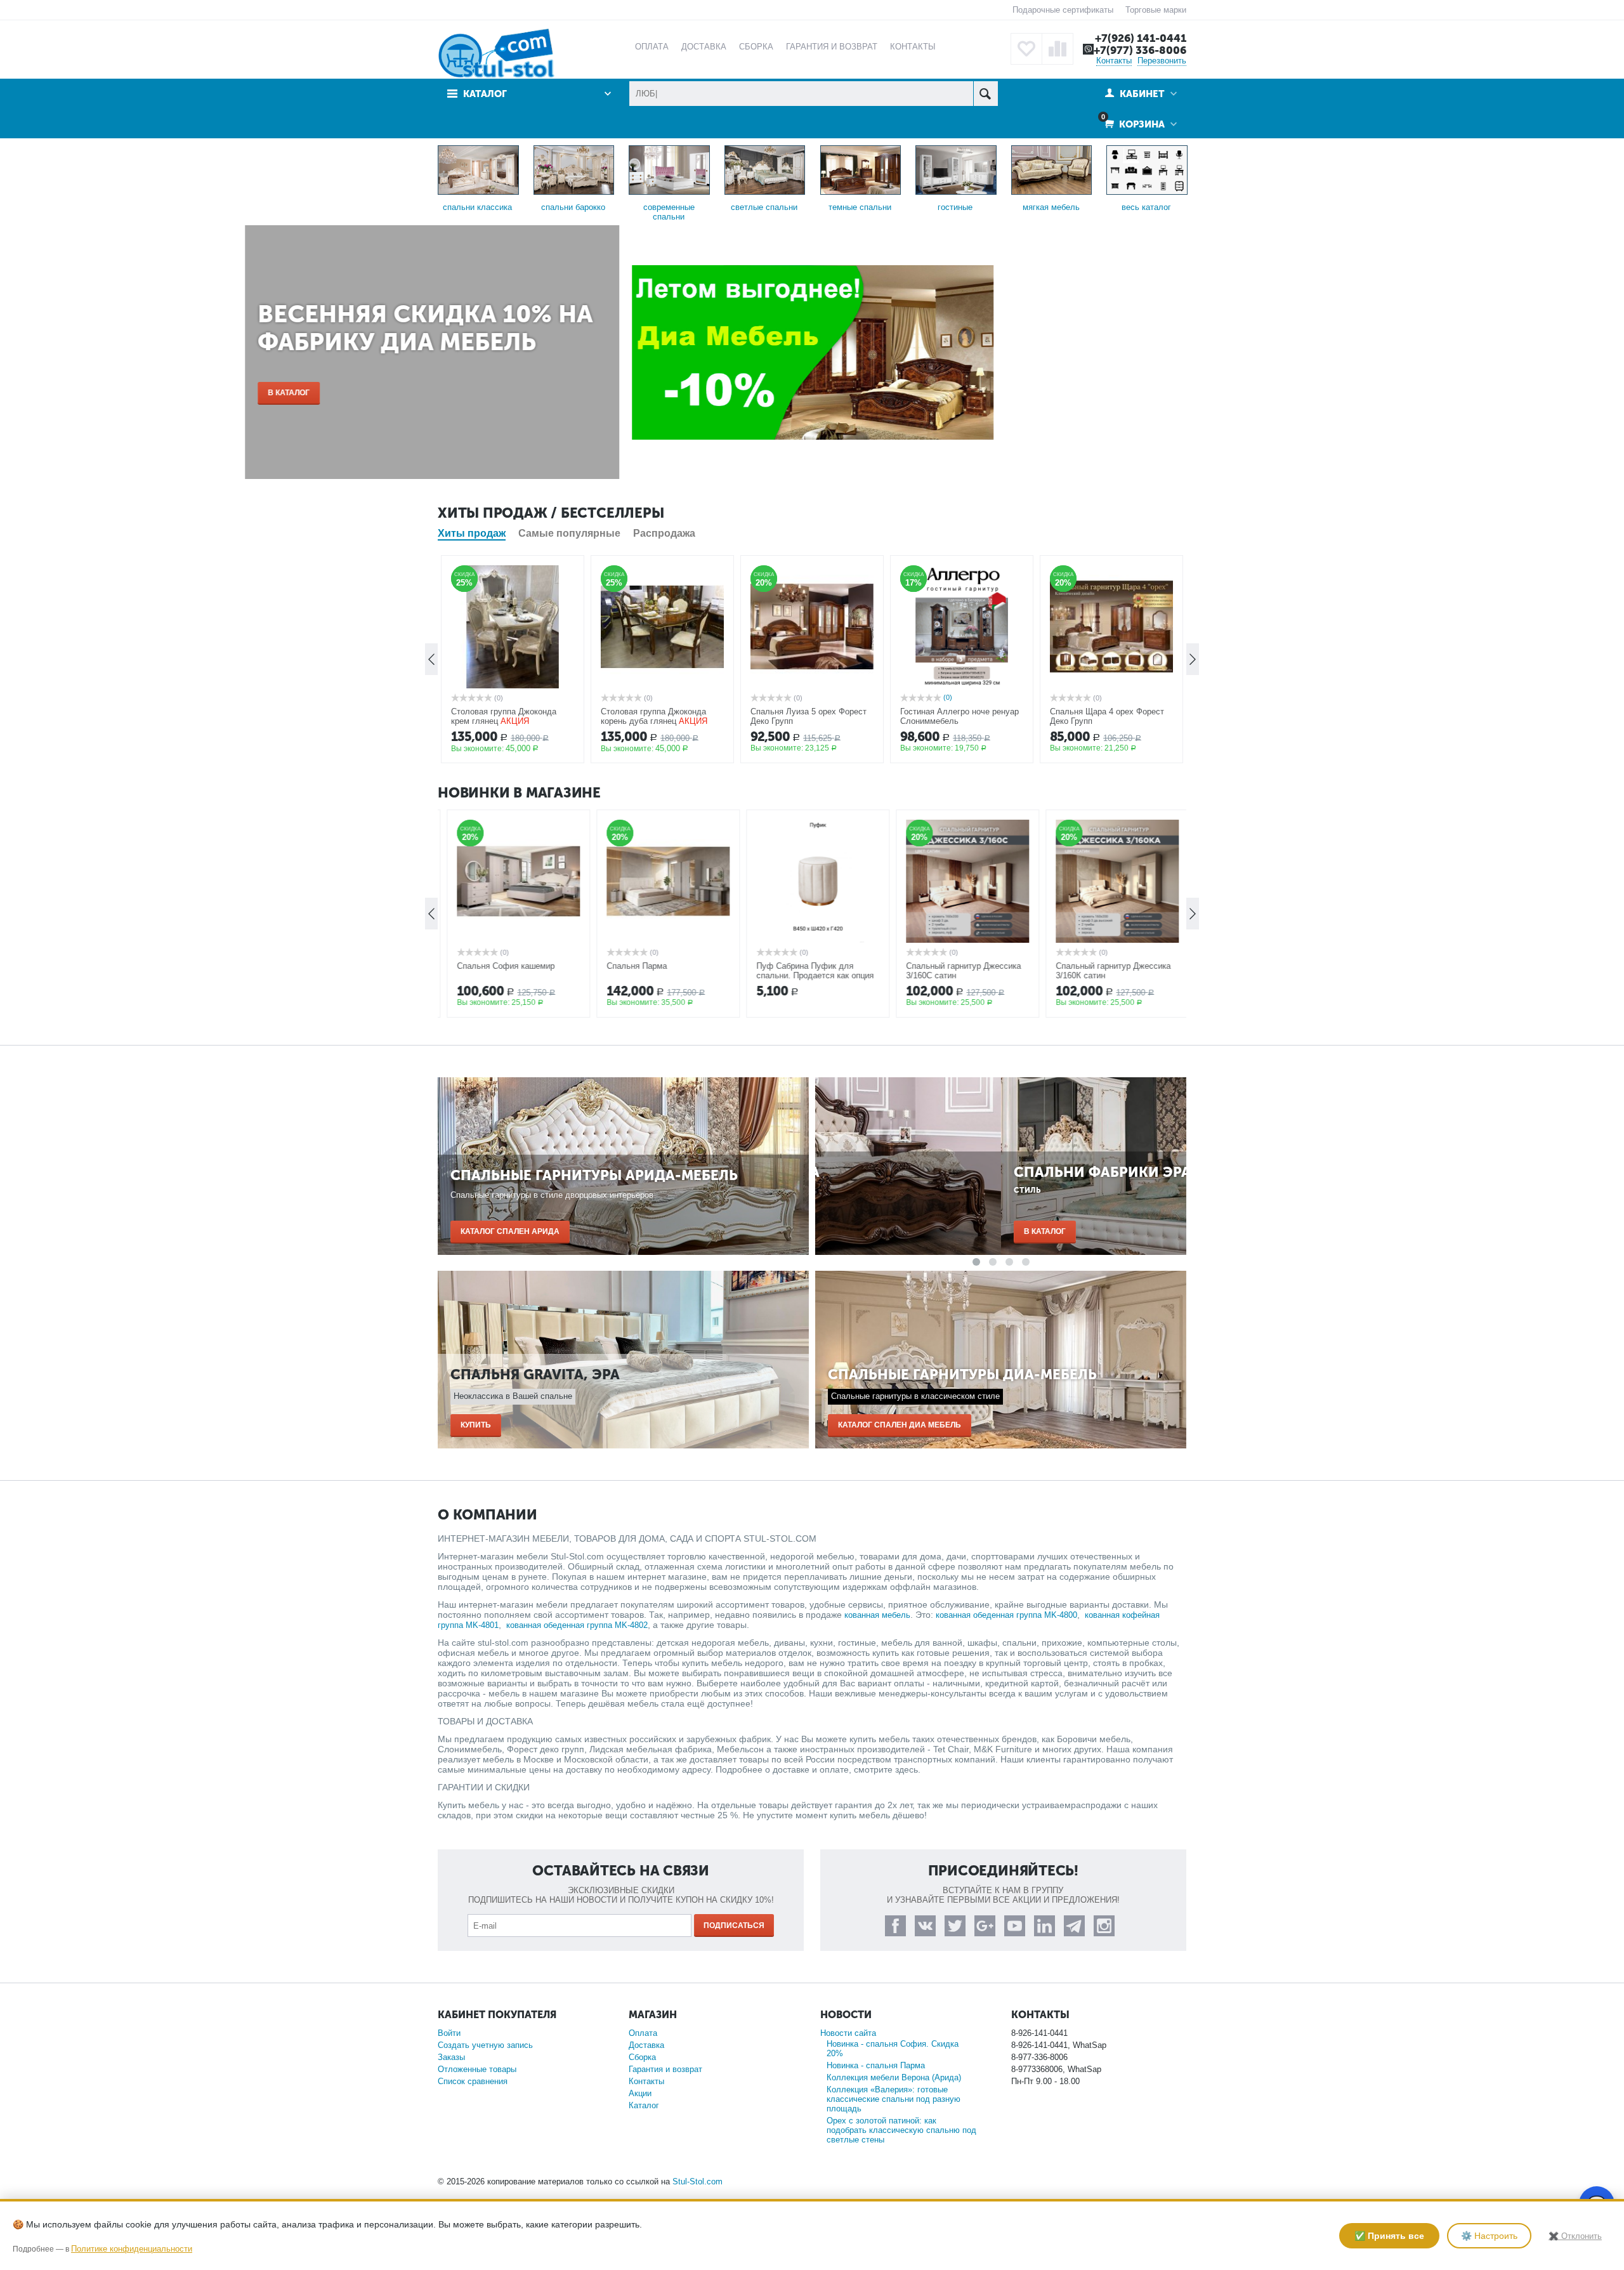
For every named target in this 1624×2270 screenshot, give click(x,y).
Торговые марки (1156, 10)
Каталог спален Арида (510, 1231)
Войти (449, 2033)
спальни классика (477, 207)
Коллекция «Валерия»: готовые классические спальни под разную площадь (894, 2099)
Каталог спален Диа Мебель (900, 1425)
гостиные (955, 207)
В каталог (481, 393)
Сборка (642, 2057)
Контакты (1114, 61)
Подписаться (734, 1926)
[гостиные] (956, 169)
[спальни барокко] (574, 169)
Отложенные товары (477, 2069)
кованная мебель (877, 1615)
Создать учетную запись (485, 2045)
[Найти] (986, 94)
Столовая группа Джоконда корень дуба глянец (653, 716)
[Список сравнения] (1058, 49)
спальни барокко (573, 207)
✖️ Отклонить (1575, 2236)
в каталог (859, 1231)
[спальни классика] (478, 169)
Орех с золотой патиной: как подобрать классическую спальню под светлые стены (901, 2130)
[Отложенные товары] (1026, 49)
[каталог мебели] (1147, 169)
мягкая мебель (1051, 207)
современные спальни (669, 212)
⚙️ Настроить (1489, 2236)
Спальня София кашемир (500, 966)
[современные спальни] (669, 169)
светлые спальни (764, 207)
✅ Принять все (1389, 2236)
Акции (640, 2093)
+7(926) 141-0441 (1141, 38)
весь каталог (1146, 207)
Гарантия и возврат (665, 2069)
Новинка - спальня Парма (876, 2065)
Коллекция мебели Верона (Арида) (894, 2077)
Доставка (646, 2045)
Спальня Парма (631, 966)
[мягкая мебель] (1052, 169)
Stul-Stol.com (697, 2181)
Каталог (644, 2105)
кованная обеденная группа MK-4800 (1006, 1615)
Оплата (643, 2033)
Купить (476, 1425)
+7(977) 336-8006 (1140, 50)
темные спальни (860, 207)
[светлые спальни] (765, 169)
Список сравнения (473, 2081)
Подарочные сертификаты (1063, 10)
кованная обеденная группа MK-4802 (577, 1625)
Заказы (451, 2057)
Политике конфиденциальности (132, 2249)
